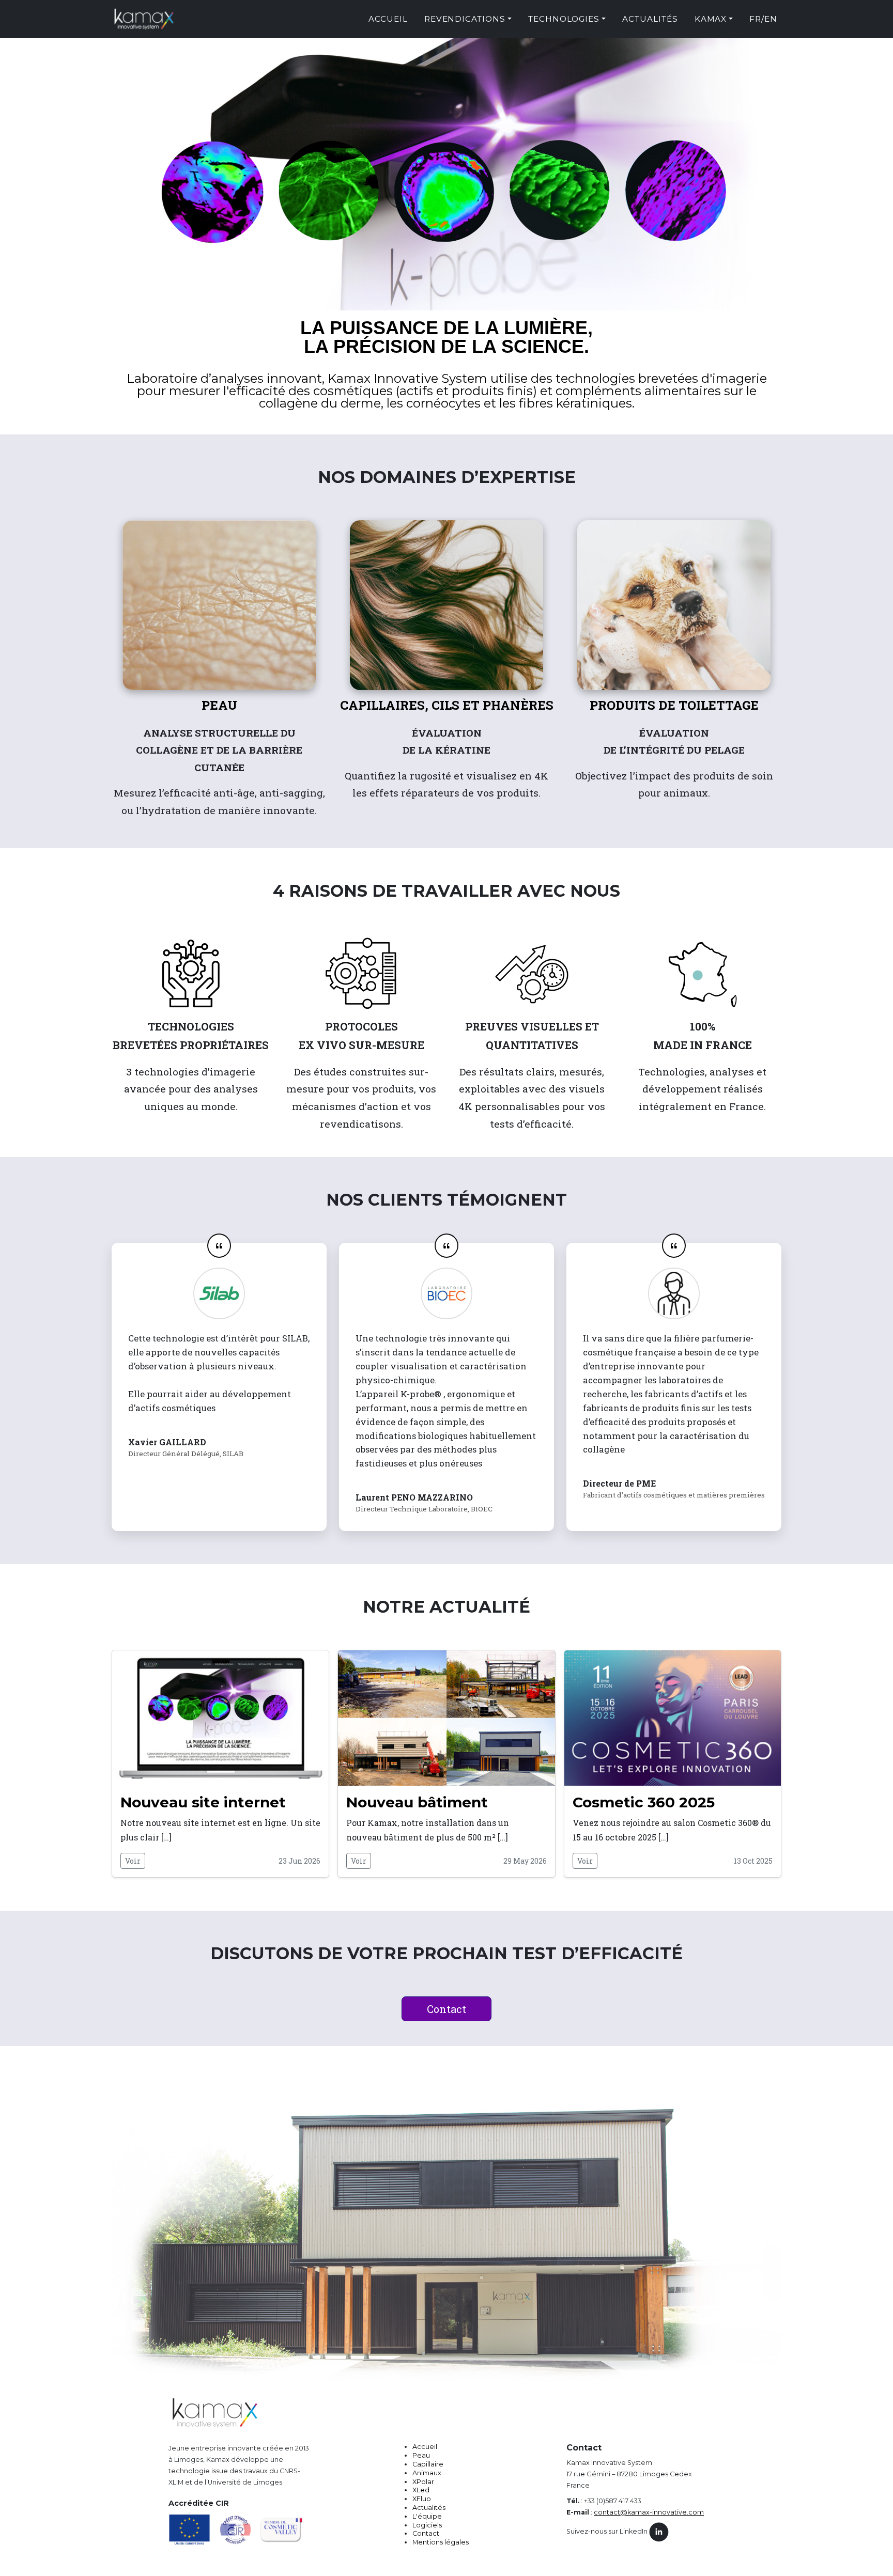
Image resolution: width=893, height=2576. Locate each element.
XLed (421, 2490)
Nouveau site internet (203, 1802)
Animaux (427, 2473)
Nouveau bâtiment (417, 1802)
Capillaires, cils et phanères (447, 705)
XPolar (423, 2482)
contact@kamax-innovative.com (649, 2512)
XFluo (422, 2499)
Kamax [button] (711, 19)
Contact (446, 2009)
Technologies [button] (564, 19)
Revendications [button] (465, 19)
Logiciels (427, 2525)
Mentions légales (441, 2542)
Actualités (650, 19)
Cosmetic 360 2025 (644, 1802)
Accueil (388, 19)
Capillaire (428, 2464)
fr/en (763, 19)
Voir (133, 1861)
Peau (219, 705)
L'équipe (427, 2516)
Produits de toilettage (674, 705)
